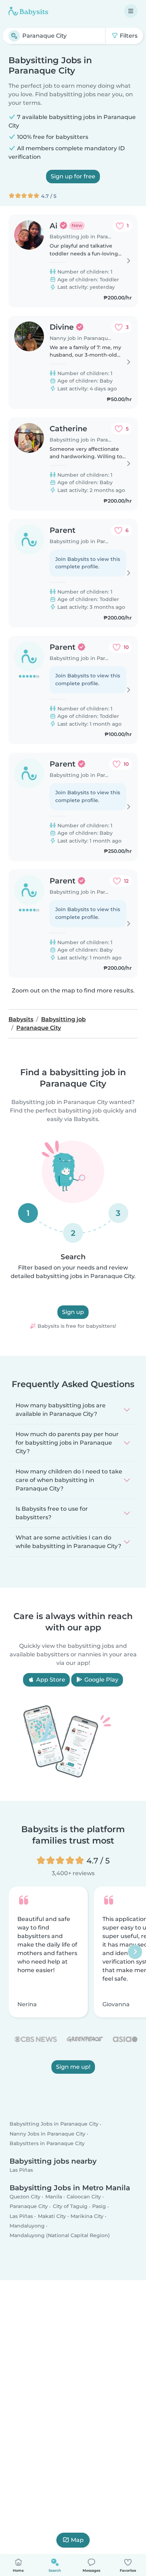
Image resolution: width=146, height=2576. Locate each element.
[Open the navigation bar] (131, 11)
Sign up (73, 1312)
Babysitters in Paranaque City (47, 2143)
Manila (54, 2197)
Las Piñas (21, 2170)
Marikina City (87, 2216)
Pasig (99, 2206)
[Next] (135, 1952)
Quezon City (25, 2197)
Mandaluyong (27, 2226)
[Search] (14, 36)
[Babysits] (28, 11)
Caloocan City (84, 2197)
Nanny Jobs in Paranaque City (47, 2134)
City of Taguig (70, 2206)
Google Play (101, 1680)
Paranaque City (29, 2206)
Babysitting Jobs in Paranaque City (54, 2124)
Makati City (52, 2216)
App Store (50, 1680)
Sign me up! (73, 2067)
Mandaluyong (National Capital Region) (60, 2235)
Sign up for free (73, 176)
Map (77, 2540)
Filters (128, 36)
